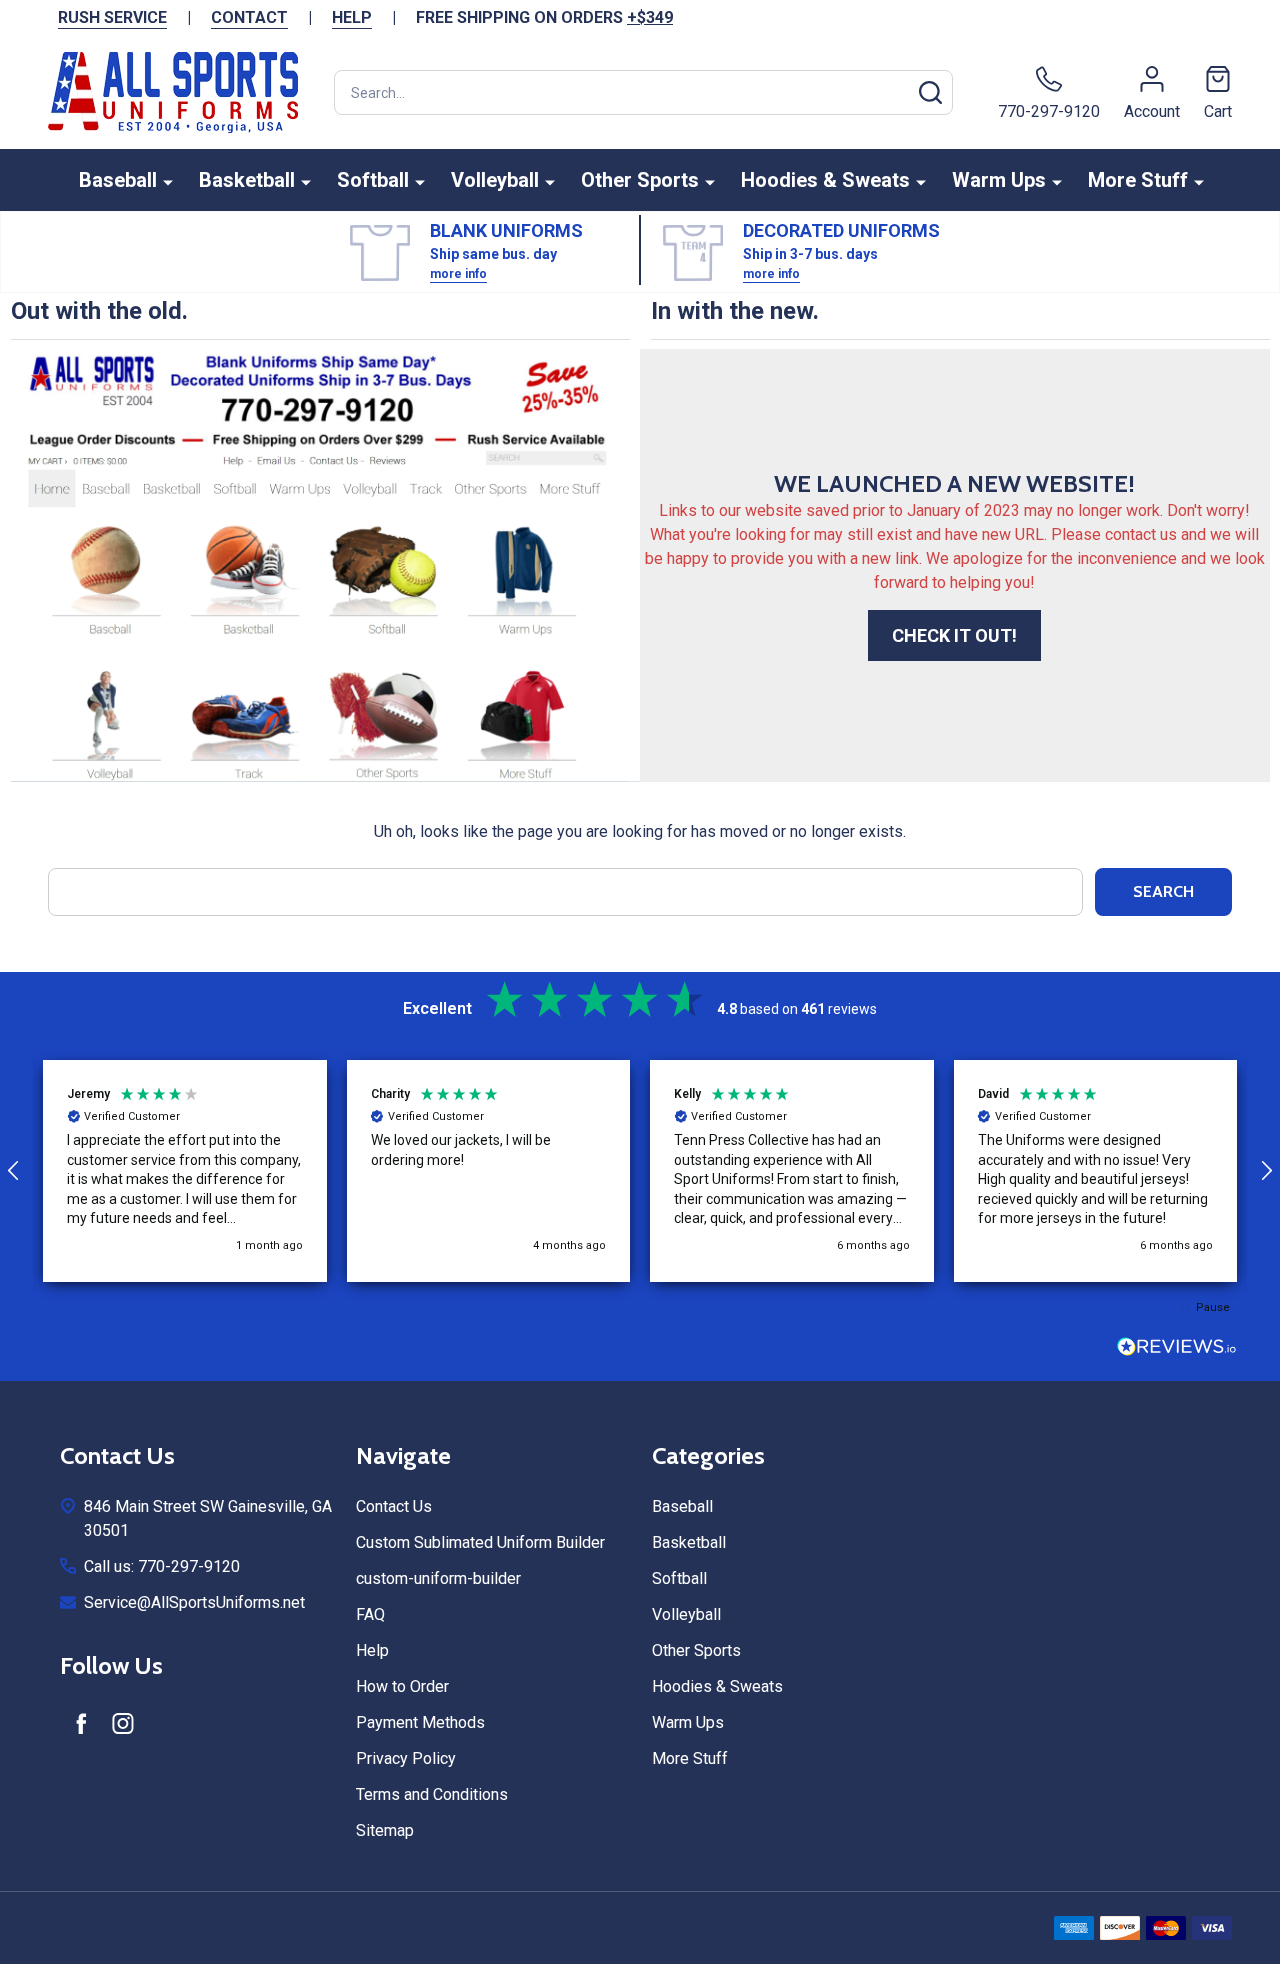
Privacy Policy (406, 1758)
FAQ (370, 1614)
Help (372, 1650)
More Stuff (1138, 180)
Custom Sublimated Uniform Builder (480, 1542)
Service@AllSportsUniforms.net (194, 1602)
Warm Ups (999, 180)
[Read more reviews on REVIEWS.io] (1177, 1349)
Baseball (118, 180)
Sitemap (385, 1830)
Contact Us (394, 1506)
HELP (352, 17)
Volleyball (495, 180)
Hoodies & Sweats (825, 180)
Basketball (247, 180)
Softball (373, 180)
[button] (185, 1171)
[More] (168, 181)
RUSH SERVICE (112, 17)
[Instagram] (123, 1723)
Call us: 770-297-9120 (162, 1566)
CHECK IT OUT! (954, 635)
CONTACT (249, 17)
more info (458, 274)
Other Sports (640, 180)
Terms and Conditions (432, 1794)
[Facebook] (81, 1723)
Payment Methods (420, 1722)
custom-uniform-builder (438, 1578)
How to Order (402, 1686)
